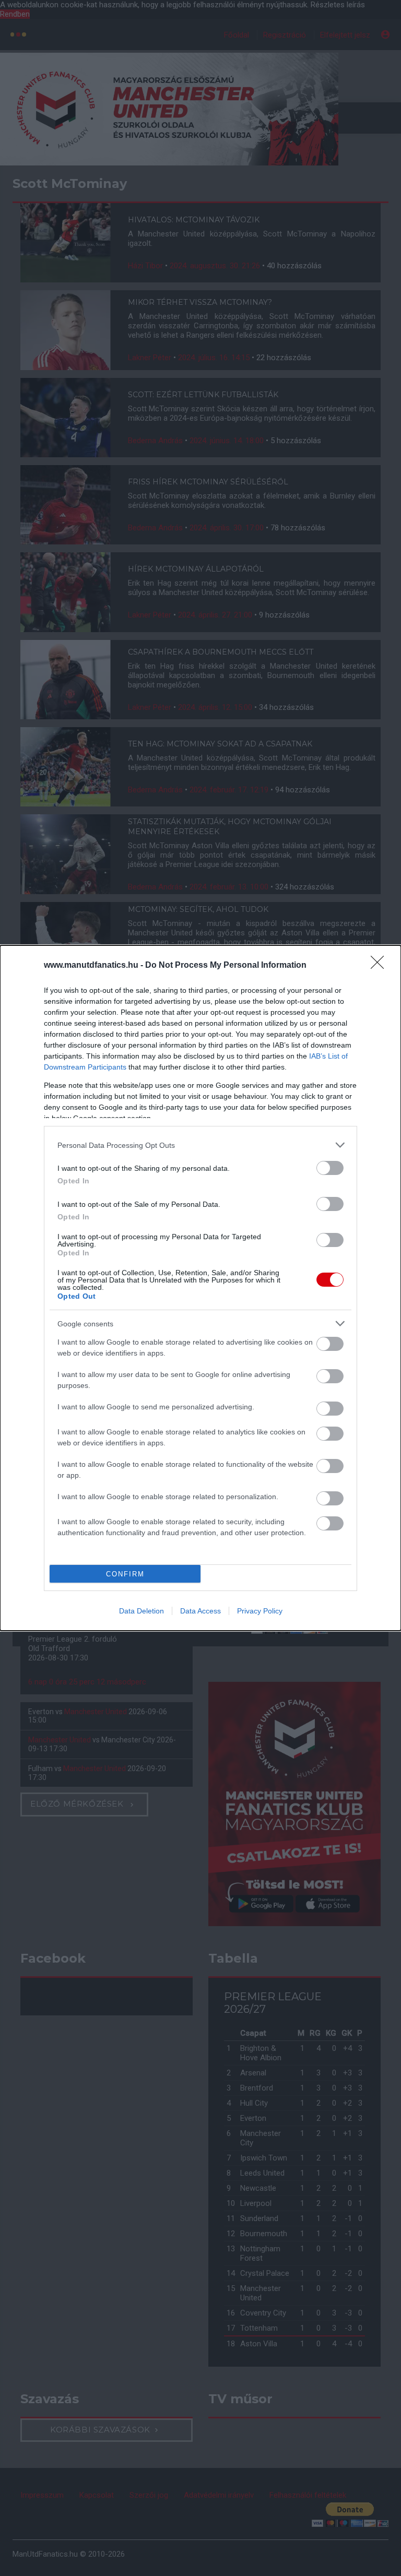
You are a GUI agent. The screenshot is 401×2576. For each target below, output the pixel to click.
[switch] (330, 1168)
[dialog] (200, 1288)
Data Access (200, 1611)
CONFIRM (125, 1574)
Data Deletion (141, 1611)
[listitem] (200, 1145)
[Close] (381, 966)
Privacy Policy (260, 1611)
